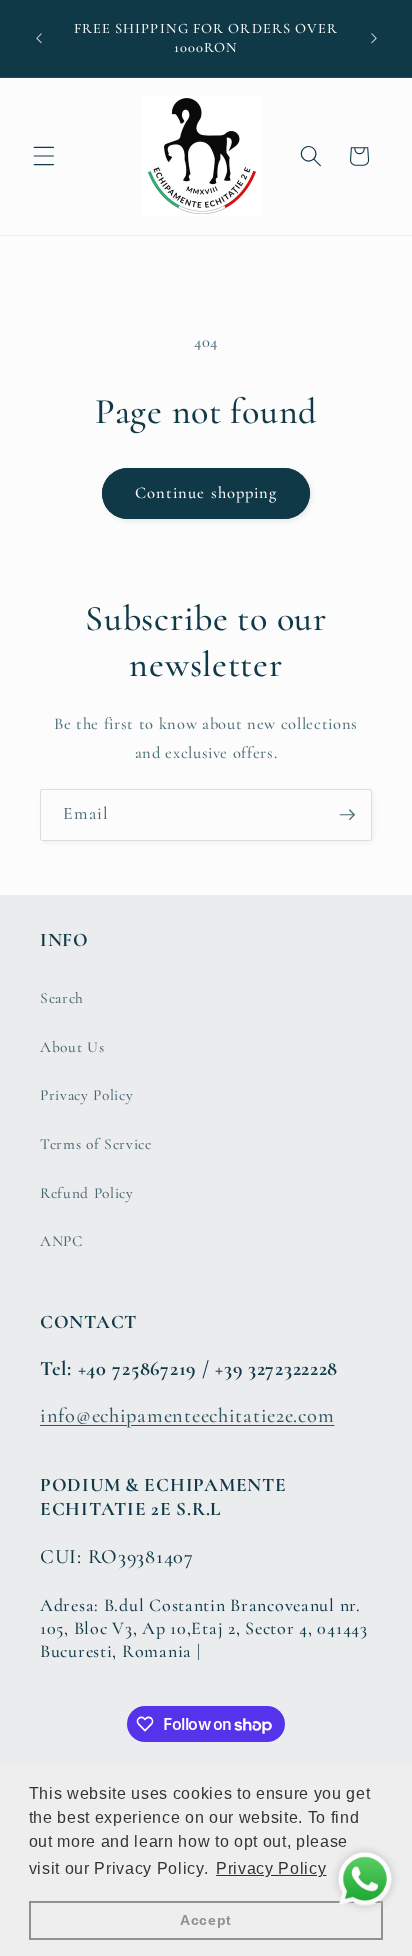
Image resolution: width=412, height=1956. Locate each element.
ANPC (61, 1241)
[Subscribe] (347, 815)
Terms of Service (96, 1144)
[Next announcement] (374, 39)
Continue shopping (206, 493)
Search (62, 998)
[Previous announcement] (39, 39)
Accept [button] (206, 1920)
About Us (72, 1047)
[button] (44, 156)
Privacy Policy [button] (271, 1868)
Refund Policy (87, 1193)
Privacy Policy (86, 1095)
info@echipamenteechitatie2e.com (187, 1415)
